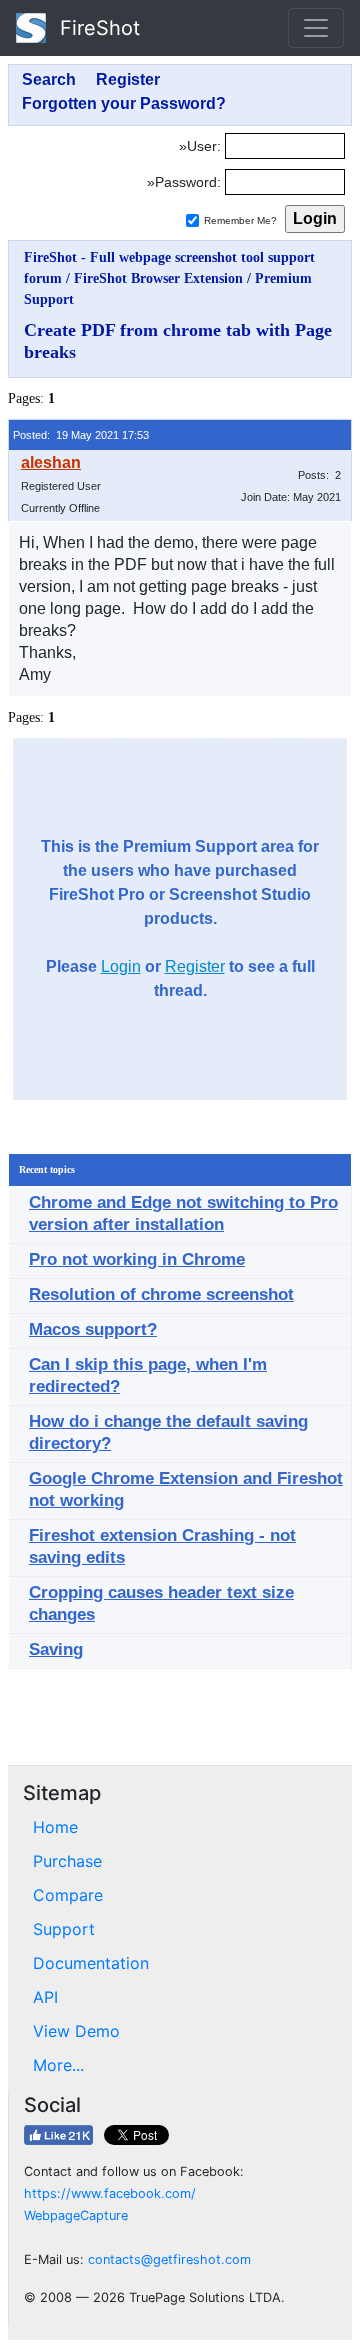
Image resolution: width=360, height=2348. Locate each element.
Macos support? (93, 1329)
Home (55, 1827)
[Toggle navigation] (316, 28)
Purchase (67, 1861)
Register (195, 966)
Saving (56, 1649)
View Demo (76, 2031)
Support (64, 1929)
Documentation (91, 1963)
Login (121, 966)
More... (58, 2065)
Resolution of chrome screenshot (161, 1294)
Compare (68, 1895)
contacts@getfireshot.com (169, 2259)
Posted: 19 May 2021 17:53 (81, 435)
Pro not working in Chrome (137, 1259)
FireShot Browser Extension (158, 278)
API (45, 1997)
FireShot (97, 28)
